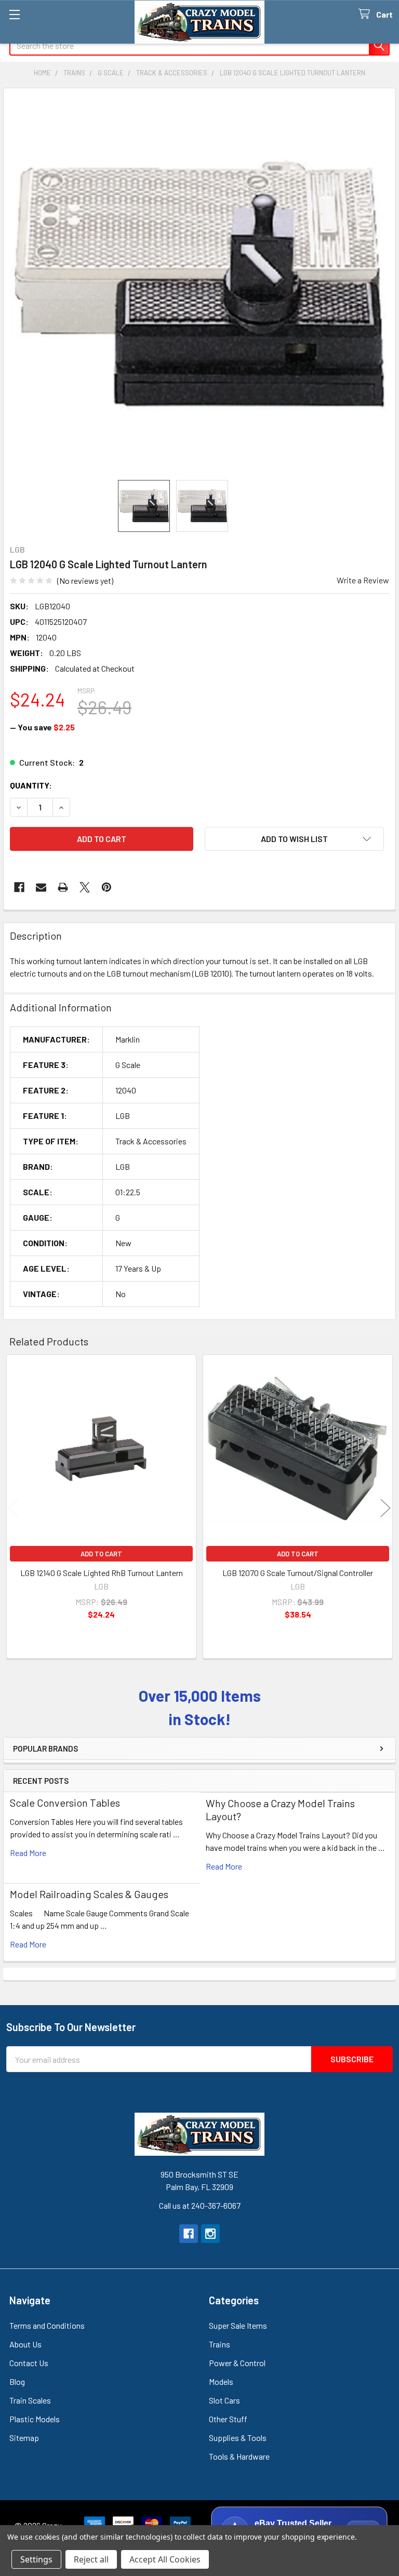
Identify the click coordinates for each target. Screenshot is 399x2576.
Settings (36, 2559)
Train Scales (30, 2400)
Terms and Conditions (47, 2325)
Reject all (91, 2559)
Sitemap (24, 2438)
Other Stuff (228, 2419)
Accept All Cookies (165, 2559)
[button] (294, 839)
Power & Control (237, 2363)
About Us (25, 2344)
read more (28, 1853)
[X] (85, 887)
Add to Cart (101, 1554)
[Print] (63, 887)
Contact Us (29, 2363)
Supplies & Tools (238, 2438)
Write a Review (363, 580)
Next (385, 1508)
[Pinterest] (107, 887)
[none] (199, 284)
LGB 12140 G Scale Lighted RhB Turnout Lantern (102, 1573)
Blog (17, 2381)
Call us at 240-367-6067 (200, 2205)
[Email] (41, 887)
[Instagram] (210, 2234)
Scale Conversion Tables (65, 1803)
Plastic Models (35, 2419)
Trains (220, 2344)
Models (221, 2381)
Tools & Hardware (239, 2456)
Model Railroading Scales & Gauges (89, 1894)
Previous (14, 1508)
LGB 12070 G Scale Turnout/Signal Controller (298, 1573)
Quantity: (31, 785)
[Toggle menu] (14, 14)
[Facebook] (19, 887)
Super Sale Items (238, 2325)
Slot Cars (224, 2400)
